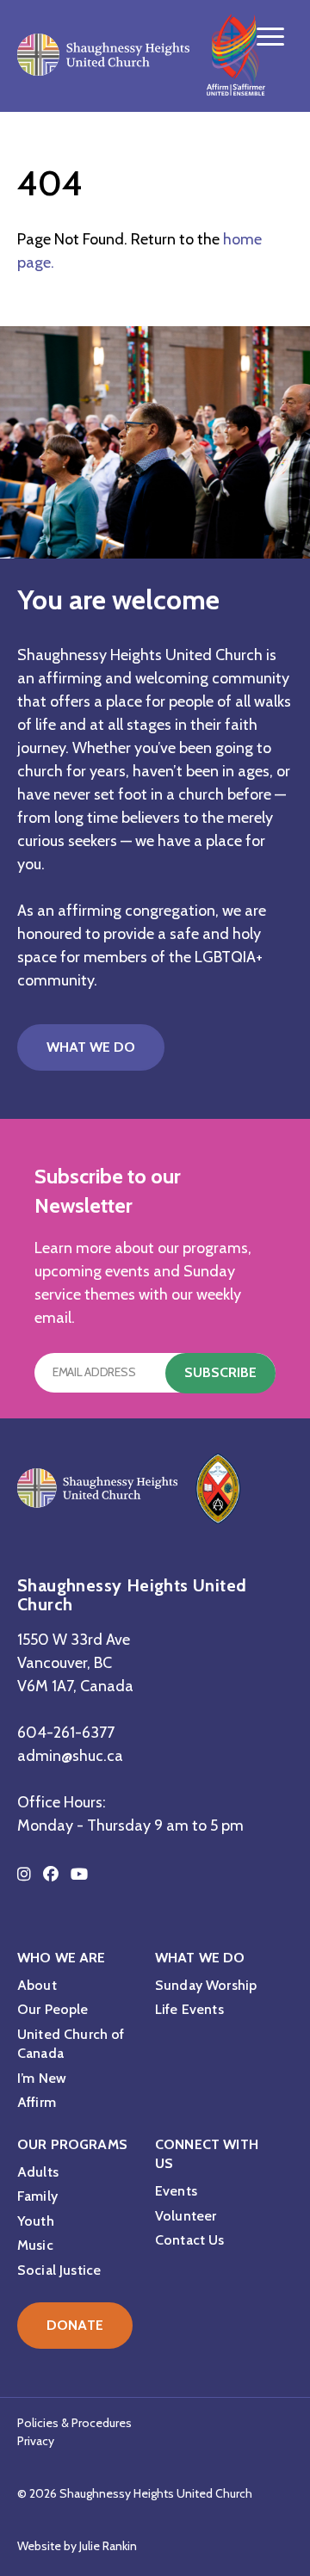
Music (35, 2245)
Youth (36, 2221)
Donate (75, 2325)
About (37, 1985)
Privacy (36, 2441)
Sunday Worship (206, 1985)
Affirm (37, 2102)
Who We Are (62, 1958)
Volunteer (186, 2216)
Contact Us (190, 2240)
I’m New (42, 2078)
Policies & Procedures (74, 2423)
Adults (38, 2172)
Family (37, 2196)
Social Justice (59, 2270)
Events (176, 2191)
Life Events (189, 2009)
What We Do (91, 1047)
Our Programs (72, 2144)
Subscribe (220, 1372)
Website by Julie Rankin (77, 2546)
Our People (53, 2009)
